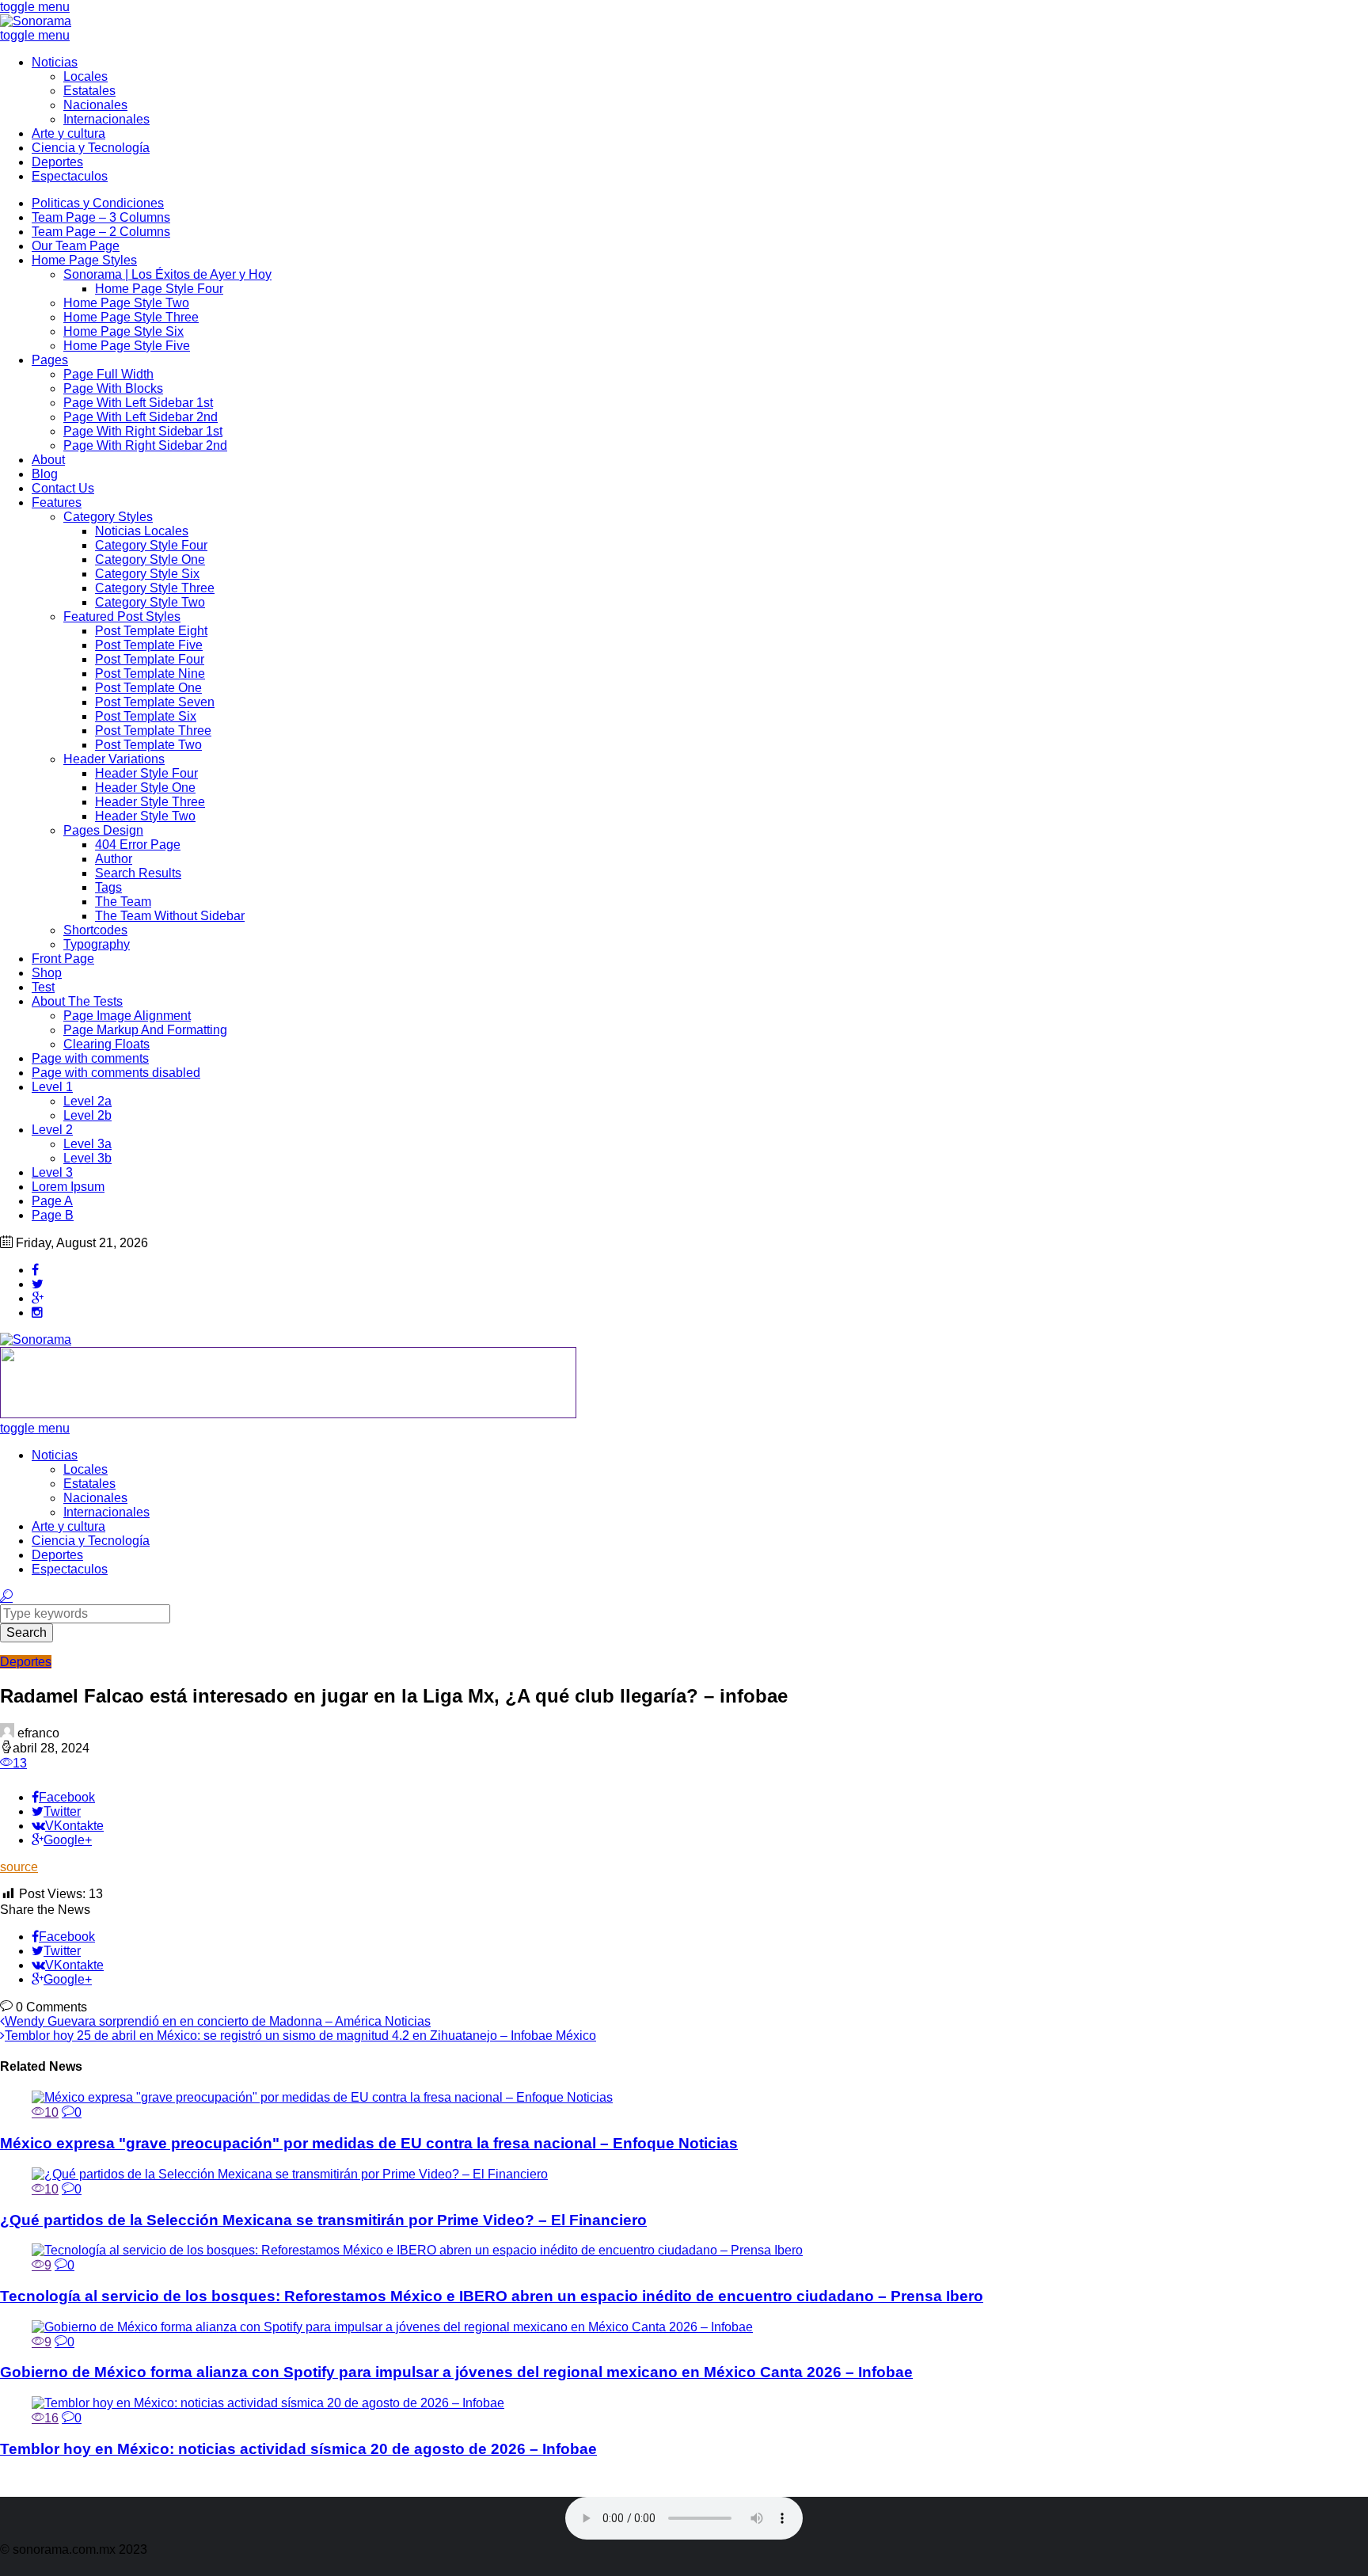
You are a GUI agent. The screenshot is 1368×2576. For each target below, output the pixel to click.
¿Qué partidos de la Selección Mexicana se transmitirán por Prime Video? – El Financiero (323, 2220)
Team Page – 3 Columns (101, 217)
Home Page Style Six (123, 331)
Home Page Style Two (126, 303)
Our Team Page (76, 246)
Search (27, 1632)
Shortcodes (95, 930)
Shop (47, 973)
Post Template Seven (155, 702)
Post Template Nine (150, 673)
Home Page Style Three (131, 317)
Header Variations (114, 759)
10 (51, 2112)
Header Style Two (145, 816)
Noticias (55, 62)
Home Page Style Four (159, 289)
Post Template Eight (151, 631)
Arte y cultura (68, 133)
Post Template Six (146, 716)
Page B (53, 1215)
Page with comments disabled (116, 1073)
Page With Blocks (113, 388)
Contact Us (63, 488)
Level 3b (87, 1158)
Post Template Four (150, 659)
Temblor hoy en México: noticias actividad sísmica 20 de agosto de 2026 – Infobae (298, 2449)
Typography (97, 944)
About (48, 460)
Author (114, 859)
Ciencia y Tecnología (91, 148)
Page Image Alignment (127, 1016)
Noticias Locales (142, 531)
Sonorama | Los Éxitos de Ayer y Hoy (167, 274)
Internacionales (106, 119)
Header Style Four (146, 773)
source (19, 1867)
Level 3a (87, 1144)
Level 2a (87, 1101)
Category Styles (108, 517)
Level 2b (87, 1115)
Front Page (63, 959)
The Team (123, 902)
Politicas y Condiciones (98, 203)
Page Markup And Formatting (145, 1030)
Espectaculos (70, 176)
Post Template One (148, 688)
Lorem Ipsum (68, 1187)
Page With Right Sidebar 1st (143, 431)
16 (51, 2418)
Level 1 (52, 1087)
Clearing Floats (106, 1044)
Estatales (89, 91)
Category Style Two (150, 602)
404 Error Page (138, 845)
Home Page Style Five (127, 346)
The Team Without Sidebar (170, 916)
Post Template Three (153, 731)
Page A (52, 1201)
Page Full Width (108, 374)
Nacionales (95, 105)
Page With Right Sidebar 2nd (145, 445)
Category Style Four (151, 545)
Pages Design (103, 830)
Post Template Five (149, 645)
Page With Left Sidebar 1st (138, 403)
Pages (50, 360)
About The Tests (77, 1001)
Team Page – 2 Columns (101, 232)
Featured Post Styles (122, 616)
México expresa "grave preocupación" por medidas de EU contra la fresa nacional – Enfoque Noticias (369, 2143)
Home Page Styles (84, 260)
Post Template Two (148, 745)
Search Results (138, 873)
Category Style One (150, 559)
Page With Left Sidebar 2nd (141, 417)
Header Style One (145, 788)
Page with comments (90, 1058)
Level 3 (52, 1172)
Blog (45, 474)
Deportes (57, 162)
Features (57, 502)
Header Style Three (150, 802)
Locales (85, 76)
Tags (108, 887)
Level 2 (52, 1130)
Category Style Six (147, 574)
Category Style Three (155, 588)
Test (43, 987)
